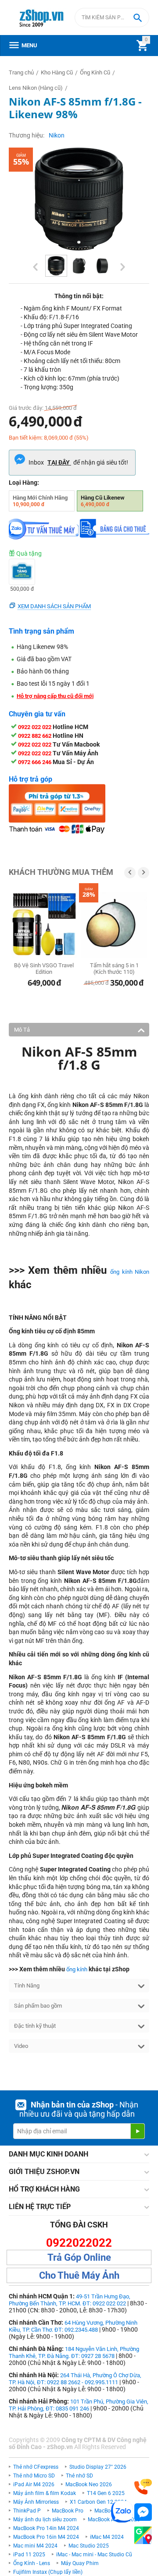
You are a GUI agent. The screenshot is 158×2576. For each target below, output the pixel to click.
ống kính (77, 1969)
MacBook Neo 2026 (89, 2484)
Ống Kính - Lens (32, 2563)
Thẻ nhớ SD (79, 2476)
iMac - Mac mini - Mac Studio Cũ (94, 2555)
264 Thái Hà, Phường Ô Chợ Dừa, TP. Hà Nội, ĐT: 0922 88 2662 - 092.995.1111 (75, 2379)
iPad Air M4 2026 (34, 2484)
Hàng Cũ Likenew (103, 501)
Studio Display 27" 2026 (98, 2467)
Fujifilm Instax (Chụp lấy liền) (48, 2572)
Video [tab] (21, 2046)
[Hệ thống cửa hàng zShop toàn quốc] (143, 2535)
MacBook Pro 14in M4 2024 (46, 2528)
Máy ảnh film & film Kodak (45, 2493)
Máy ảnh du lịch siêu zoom (45, 2520)
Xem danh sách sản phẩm (54, 606)
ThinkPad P (27, 2511)
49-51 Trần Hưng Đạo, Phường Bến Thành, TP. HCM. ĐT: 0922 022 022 (70, 2300)
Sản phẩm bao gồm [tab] (38, 2006)
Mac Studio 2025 (89, 2546)
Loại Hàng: (24, 483)
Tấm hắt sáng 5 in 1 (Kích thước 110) (114, 969)
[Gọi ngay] (143, 2487)
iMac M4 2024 (107, 2537)
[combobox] (112, 18)
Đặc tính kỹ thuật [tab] (35, 2026)
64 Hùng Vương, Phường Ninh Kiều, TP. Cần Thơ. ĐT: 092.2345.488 (73, 2326)
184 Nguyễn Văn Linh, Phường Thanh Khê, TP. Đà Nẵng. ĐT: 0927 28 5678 (74, 2352)
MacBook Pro (68, 2511)
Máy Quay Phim (80, 2563)
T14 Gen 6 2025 (106, 2493)
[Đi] (137, 2131)
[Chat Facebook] (143, 2512)
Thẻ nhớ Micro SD (34, 2476)
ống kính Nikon (130, 1272)
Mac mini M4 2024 (35, 2546)
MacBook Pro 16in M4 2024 (46, 2537)
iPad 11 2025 (29, 2555)
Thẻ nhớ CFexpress (36, 2467)
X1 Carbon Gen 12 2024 (98, 2502)
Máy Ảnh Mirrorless (36, 2502)
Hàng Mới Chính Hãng (40, 501)
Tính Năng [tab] (27, 1986)
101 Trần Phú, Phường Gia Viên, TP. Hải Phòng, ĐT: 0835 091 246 (79, 2405)
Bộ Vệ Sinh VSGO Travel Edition (44, 969)
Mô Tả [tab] (22, 1030)
